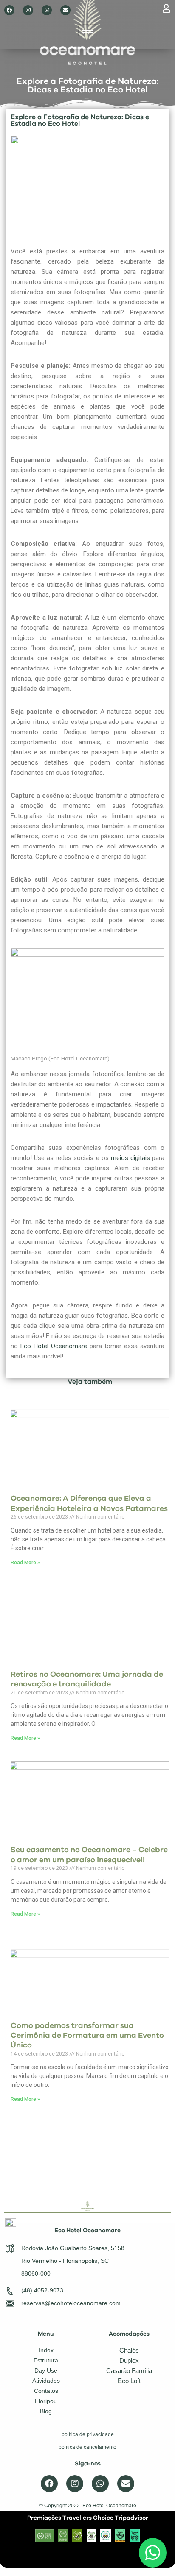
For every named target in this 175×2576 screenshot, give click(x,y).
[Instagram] (28, 10)
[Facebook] (9, 10)
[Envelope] (65, 10)
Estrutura (46, 2360)
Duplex (129, 2360)
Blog (46, 2411)
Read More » (25, 1563)
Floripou (46, 2401)
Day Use (46, 2371)
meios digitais (130, 1158)
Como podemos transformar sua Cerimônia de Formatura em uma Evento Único (87, 2036)
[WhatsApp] (153, 2553)
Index (46, 2350)
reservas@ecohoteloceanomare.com (71, 2303)
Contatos (46, 2391)
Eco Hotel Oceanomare (54, 1346)
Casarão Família (129, 2371)
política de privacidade (88, 2434)
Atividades (46, 2381)
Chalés (129, 2350)
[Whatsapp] (47, 10)
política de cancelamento (87, 2447)
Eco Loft (129, 2381)
